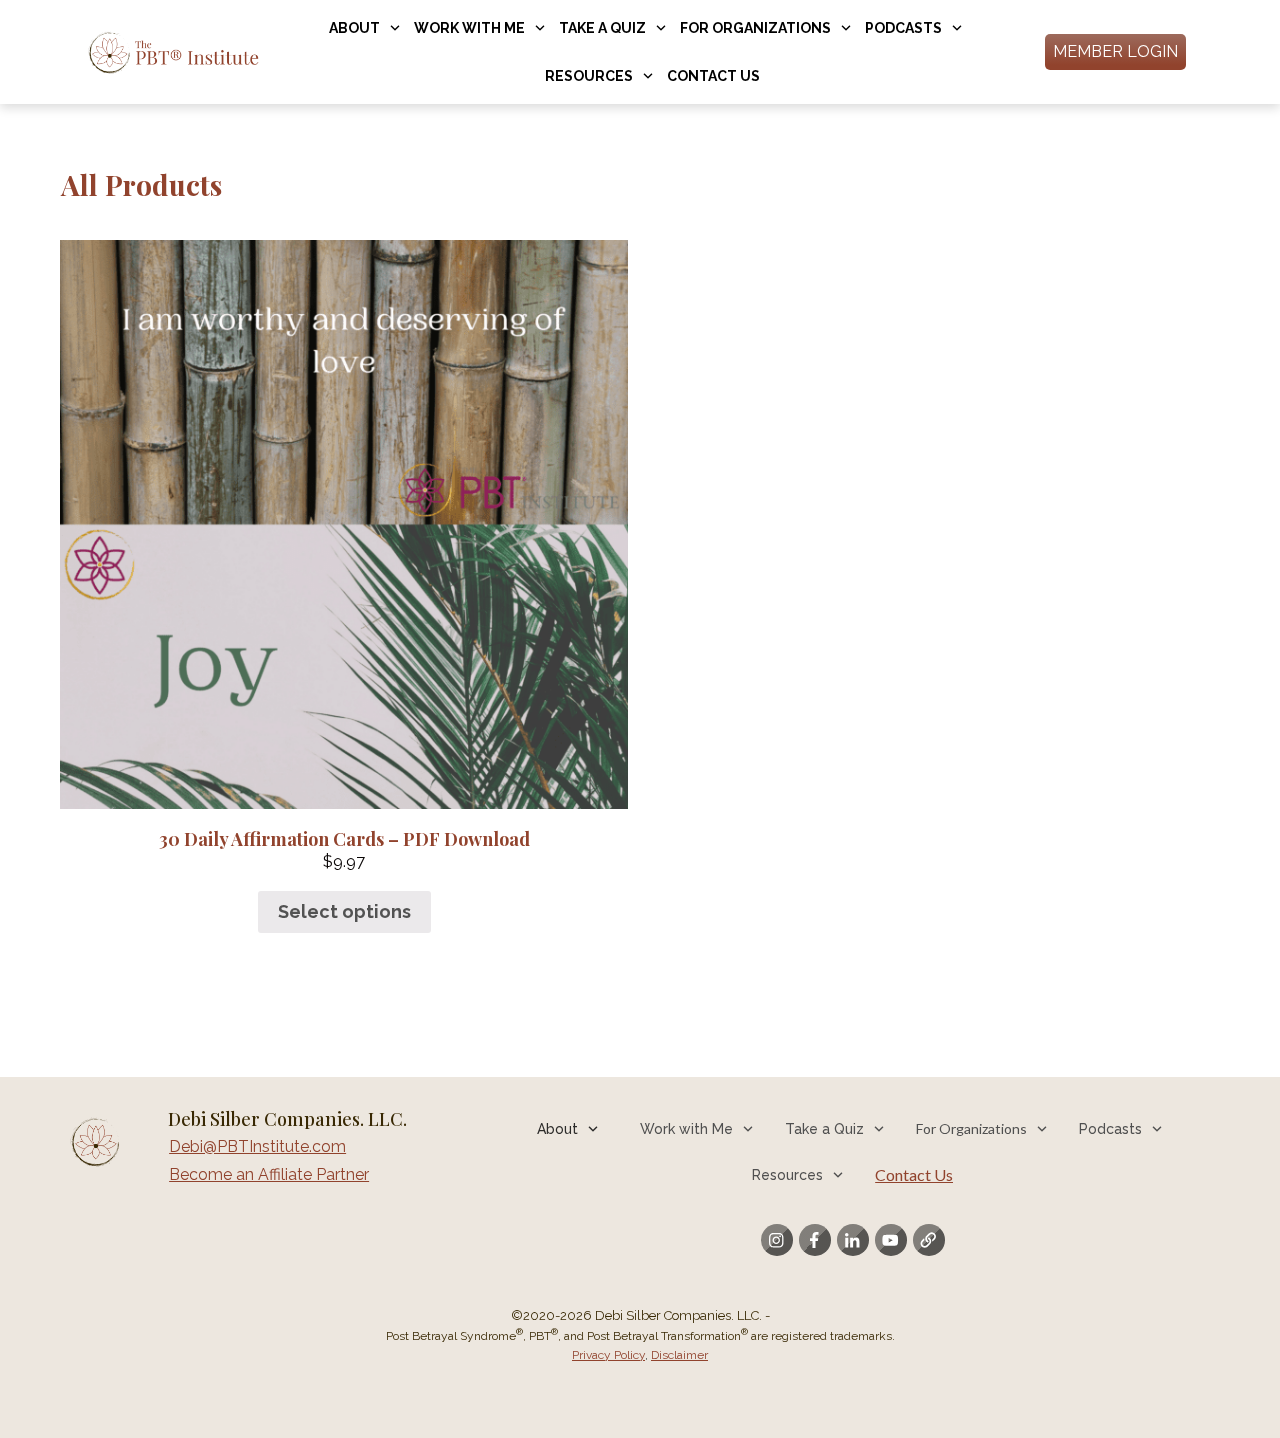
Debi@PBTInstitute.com (257, 1146)
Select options (344, 911)
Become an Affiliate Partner (269, 1174)
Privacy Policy (608, 1355)
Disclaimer (679, 1355)
